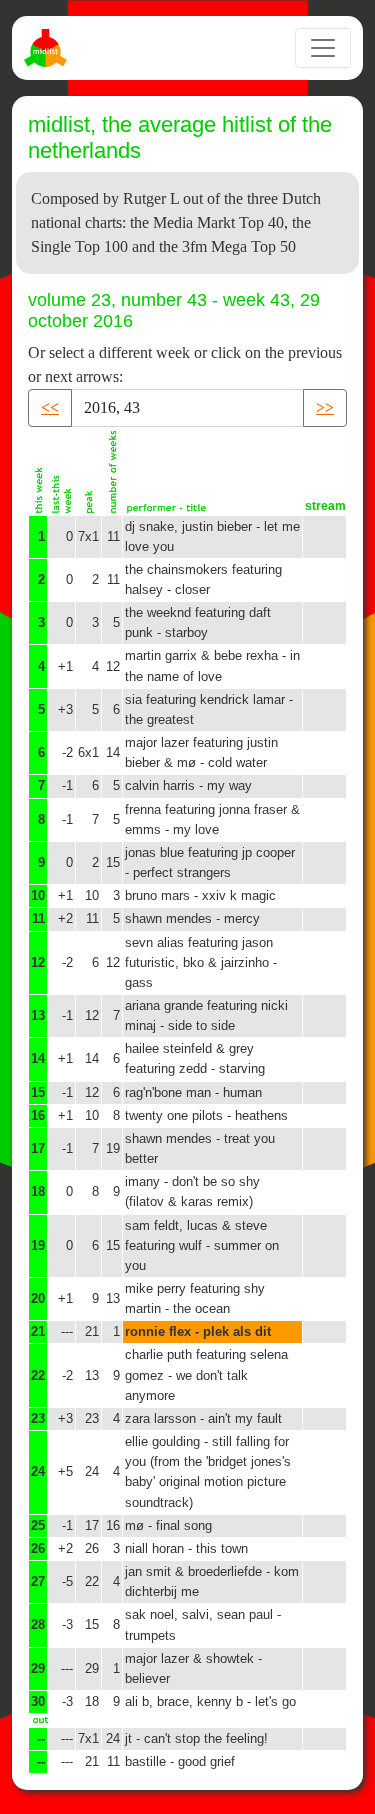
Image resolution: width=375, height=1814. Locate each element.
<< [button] (50, 407)
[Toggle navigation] (323, 48)
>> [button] (325, 407)
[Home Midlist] (48, 48)
